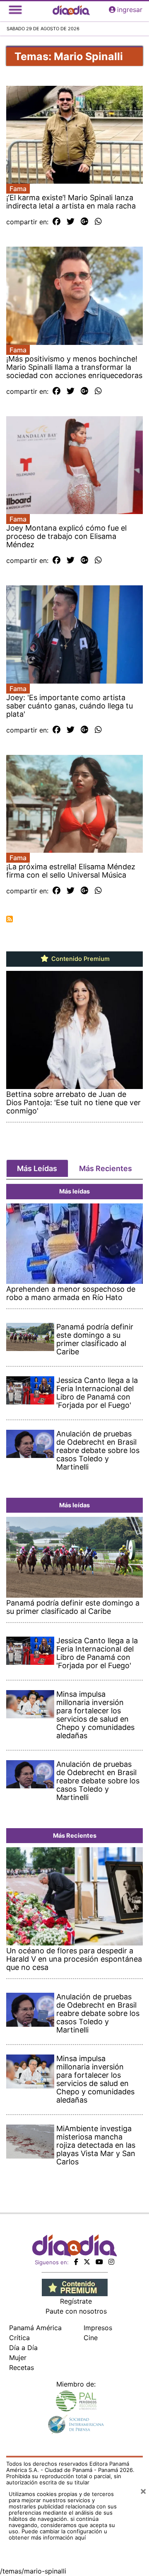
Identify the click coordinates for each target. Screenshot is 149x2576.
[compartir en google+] (85, 222)
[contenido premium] (75, 2287)
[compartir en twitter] (71, 222)
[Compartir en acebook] (56, 222)
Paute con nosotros (76, 2311)
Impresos (98, 2328)
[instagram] (111, 2262)
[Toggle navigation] (15, 10)
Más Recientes (106, 1168)
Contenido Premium (80, 959)
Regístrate (76, 2301)
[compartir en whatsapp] (98, 222)
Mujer (18, 2358)
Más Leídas (37, 1168)
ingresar (130, 10)
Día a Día (23, 2348)
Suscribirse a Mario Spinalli (10, 919)
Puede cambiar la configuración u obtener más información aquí (58, 2534)
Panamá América (35, 2328)
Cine (91, 2338)
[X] (87, 2262)
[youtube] (99, 2262)
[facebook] (76, 2262)
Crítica (19, 2338)
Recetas (22, 2367)
